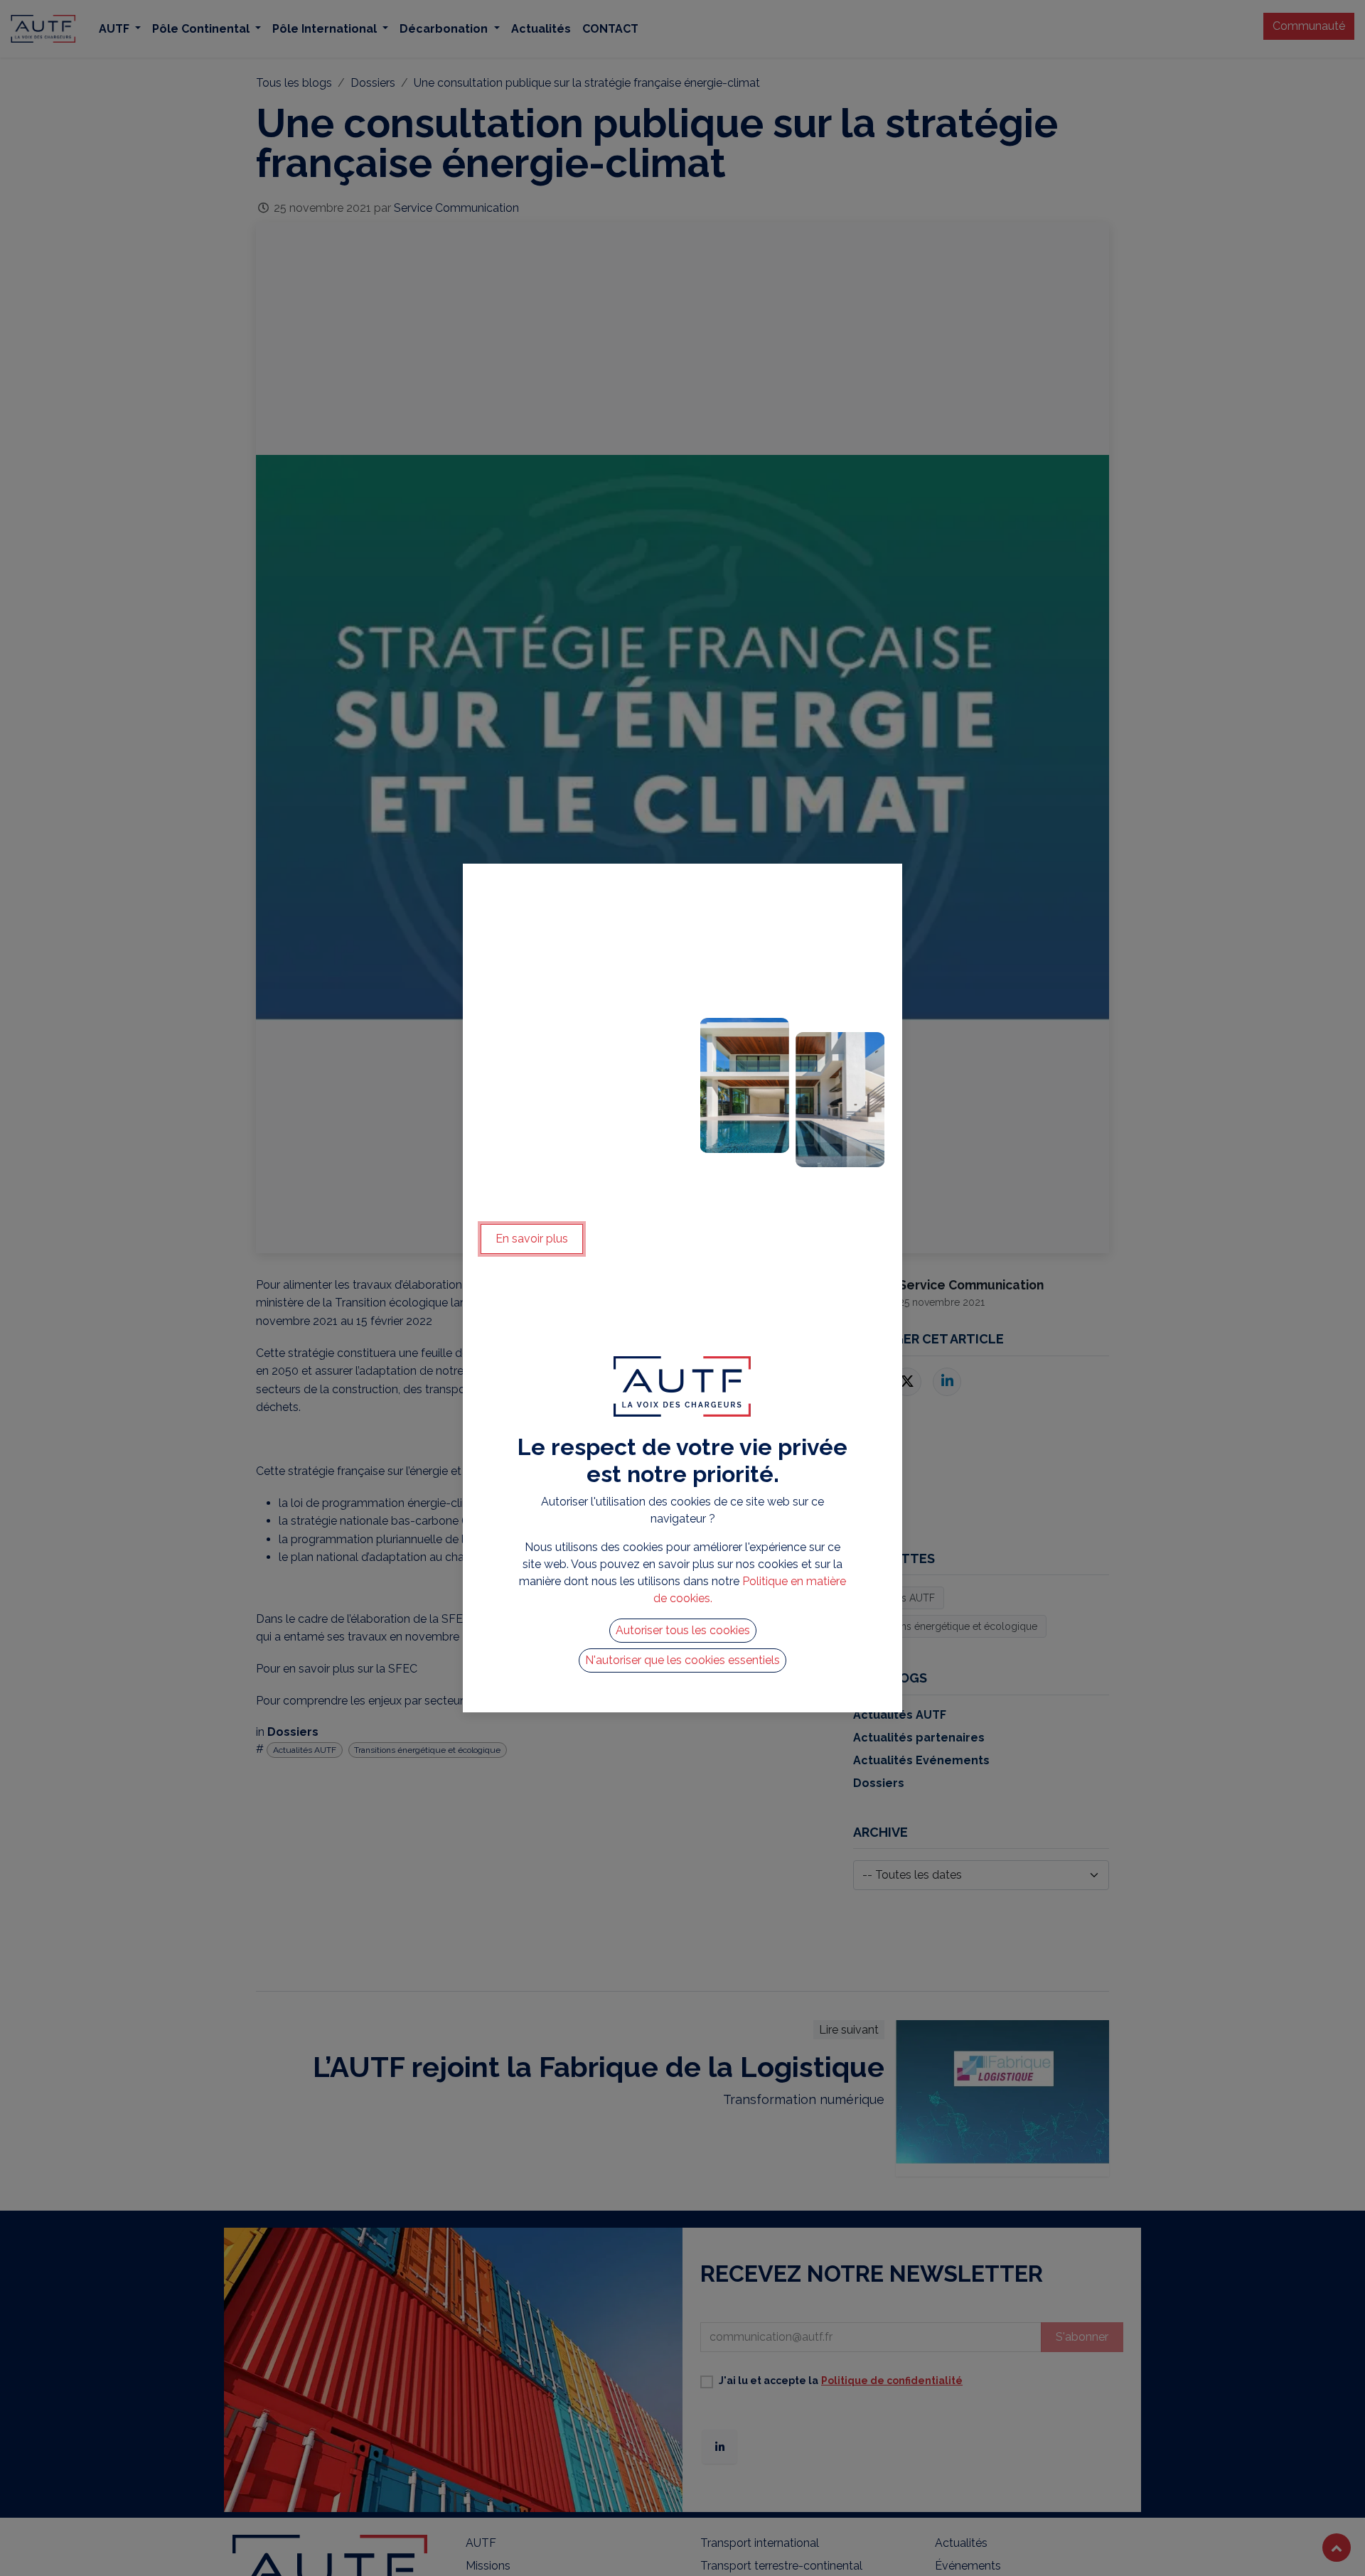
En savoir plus (532, 1239)
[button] (683, 1631)
